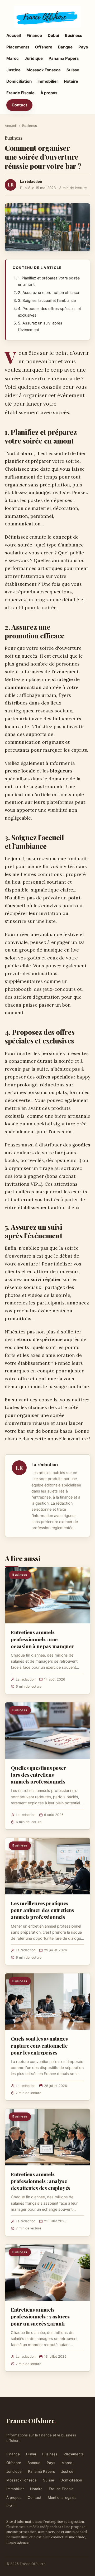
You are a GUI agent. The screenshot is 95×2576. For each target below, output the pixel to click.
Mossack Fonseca (44, 70)
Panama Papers (64, 58)
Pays (83, 47)
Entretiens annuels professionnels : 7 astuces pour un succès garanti (40, 2316)
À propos (49, 93)
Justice (13, 70)
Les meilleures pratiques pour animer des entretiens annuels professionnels (42, 1910)
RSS (10, 2506)
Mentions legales (62, 2498)
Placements (18, 47)
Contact (19, 105)
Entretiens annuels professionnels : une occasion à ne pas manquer (42, 1639)
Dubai (53, 35)
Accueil (14, 35)
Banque (65, 47)
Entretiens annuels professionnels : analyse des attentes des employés (41, 2181)
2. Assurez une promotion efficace (48, 293)
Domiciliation (19, 81)
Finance (34, 35)
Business (73, 35)
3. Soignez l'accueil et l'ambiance (47, 301)
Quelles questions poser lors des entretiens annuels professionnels (39, 1775)
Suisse (73, 70)
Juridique (34, 58)
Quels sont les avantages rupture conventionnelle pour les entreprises (39, 2045)
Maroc (13, 58)
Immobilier (48, 81)
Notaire (71, 81)
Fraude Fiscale (20, 93)
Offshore (44, 47)
